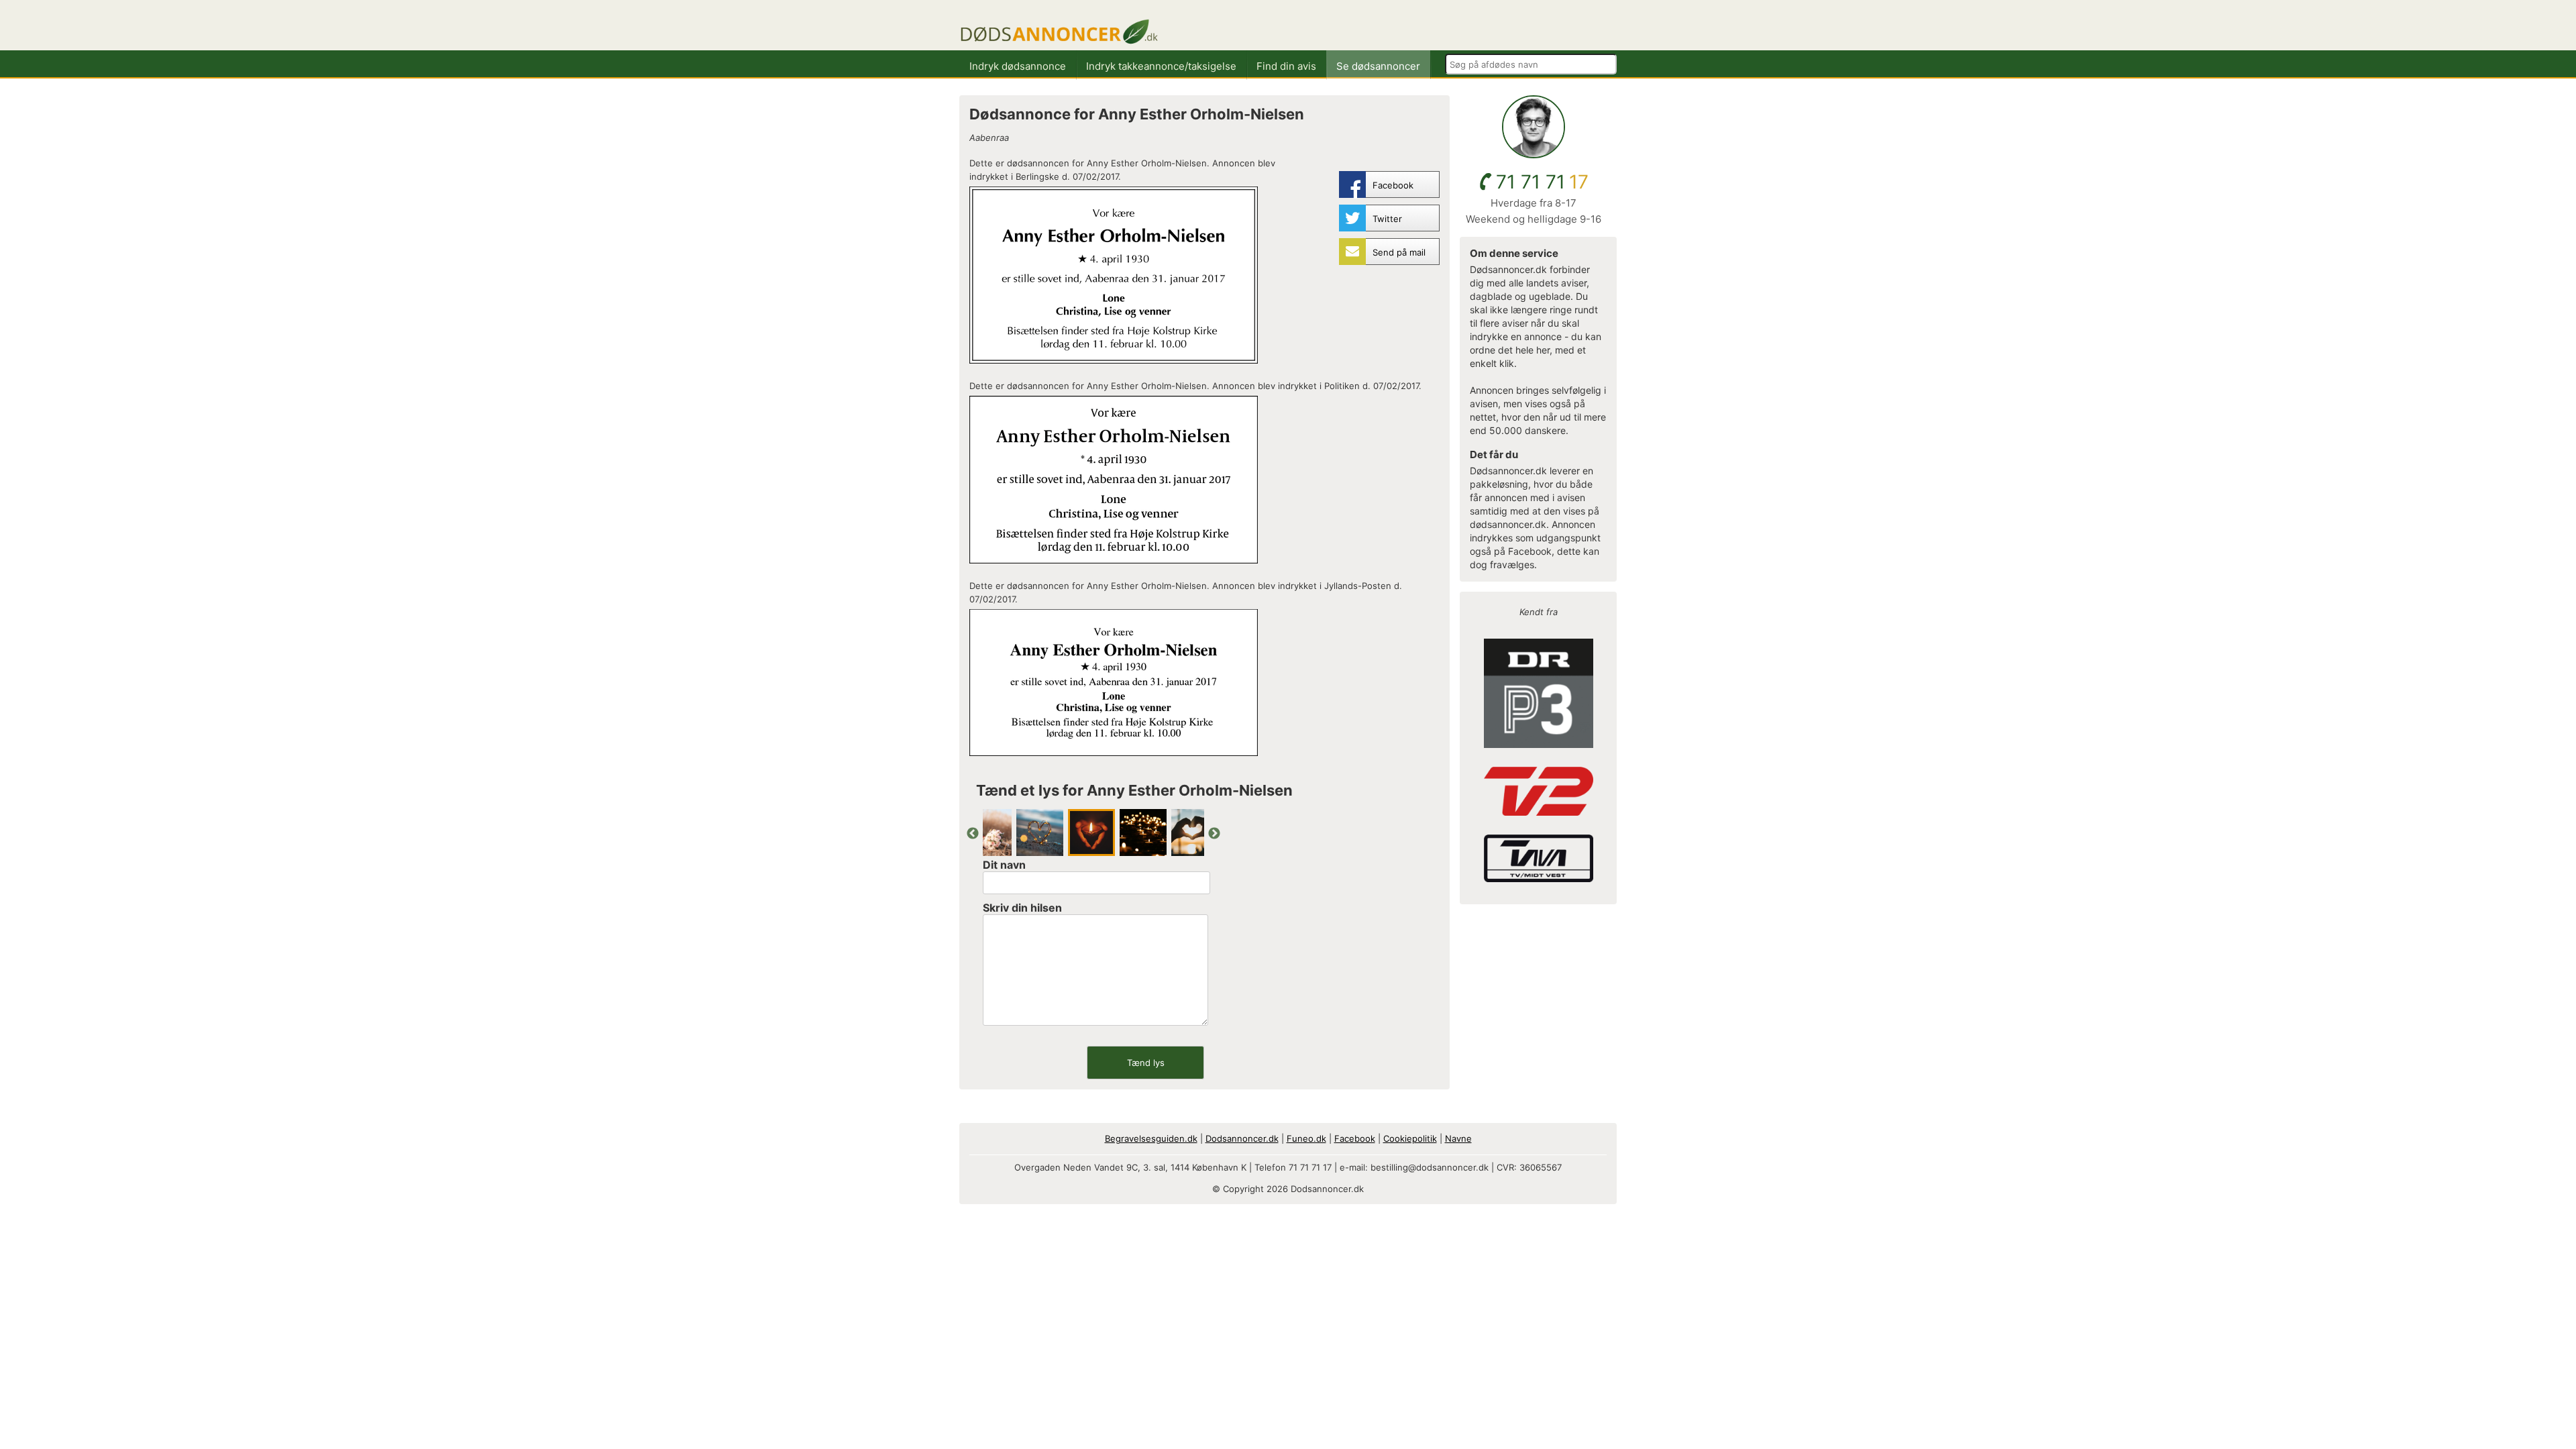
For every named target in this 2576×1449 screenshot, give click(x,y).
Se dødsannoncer (1378, 66)
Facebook (1355, 1138)
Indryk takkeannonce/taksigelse (1161, 66)
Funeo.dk (1306, 1138)
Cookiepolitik (1410, 1138)
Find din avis (1286, 66)
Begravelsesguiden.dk (1151, 1138)
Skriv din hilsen (1022, 908)
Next (1214, 834)
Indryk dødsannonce (1018, 66)
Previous (973, 834)
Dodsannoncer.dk (1242, 1138)
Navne (1458, 1138)
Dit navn (1004, 865)
